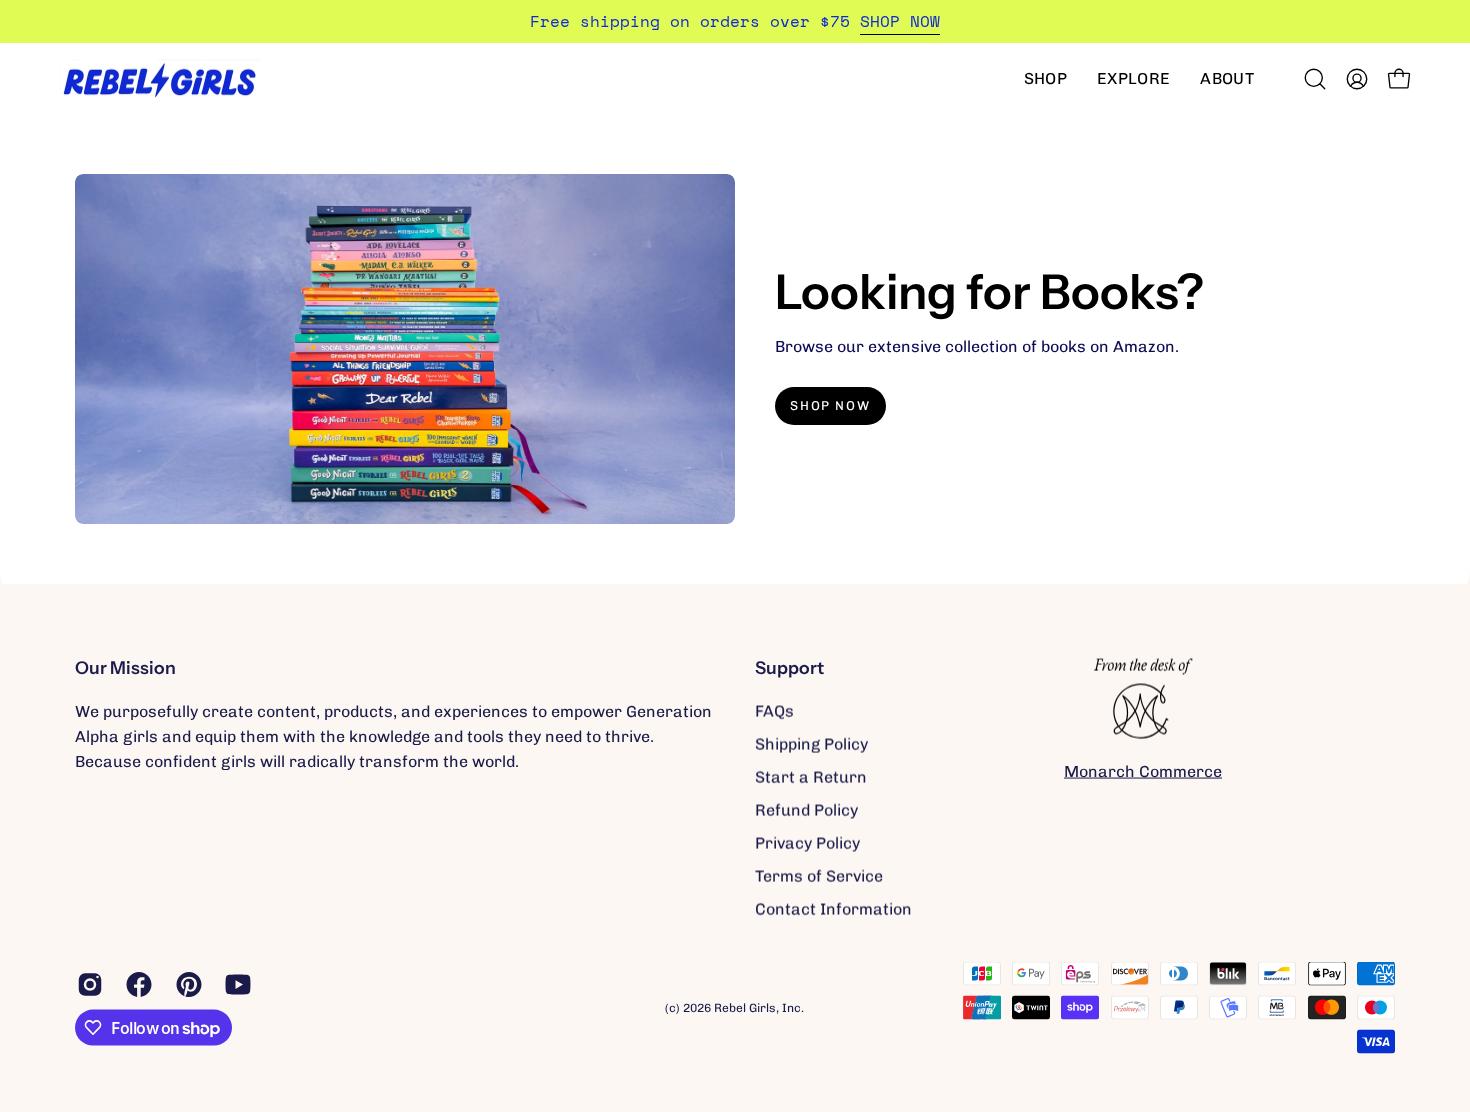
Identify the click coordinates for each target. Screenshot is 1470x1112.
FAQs (774, 711)
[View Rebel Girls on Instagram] (86, 985)
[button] (1045, 78)
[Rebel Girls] (160, 78)
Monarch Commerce (1143, 770)
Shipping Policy (811, 744)
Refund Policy (806, 810)
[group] (735, 21)
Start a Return (811, 777)
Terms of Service (819, 876)
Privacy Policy (807, 843)
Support (789, 667)
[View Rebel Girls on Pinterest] (185, 985)
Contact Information (833, 909)
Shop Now (830, 405)
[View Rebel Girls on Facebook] (135, 985)
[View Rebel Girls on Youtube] (234, 985)
